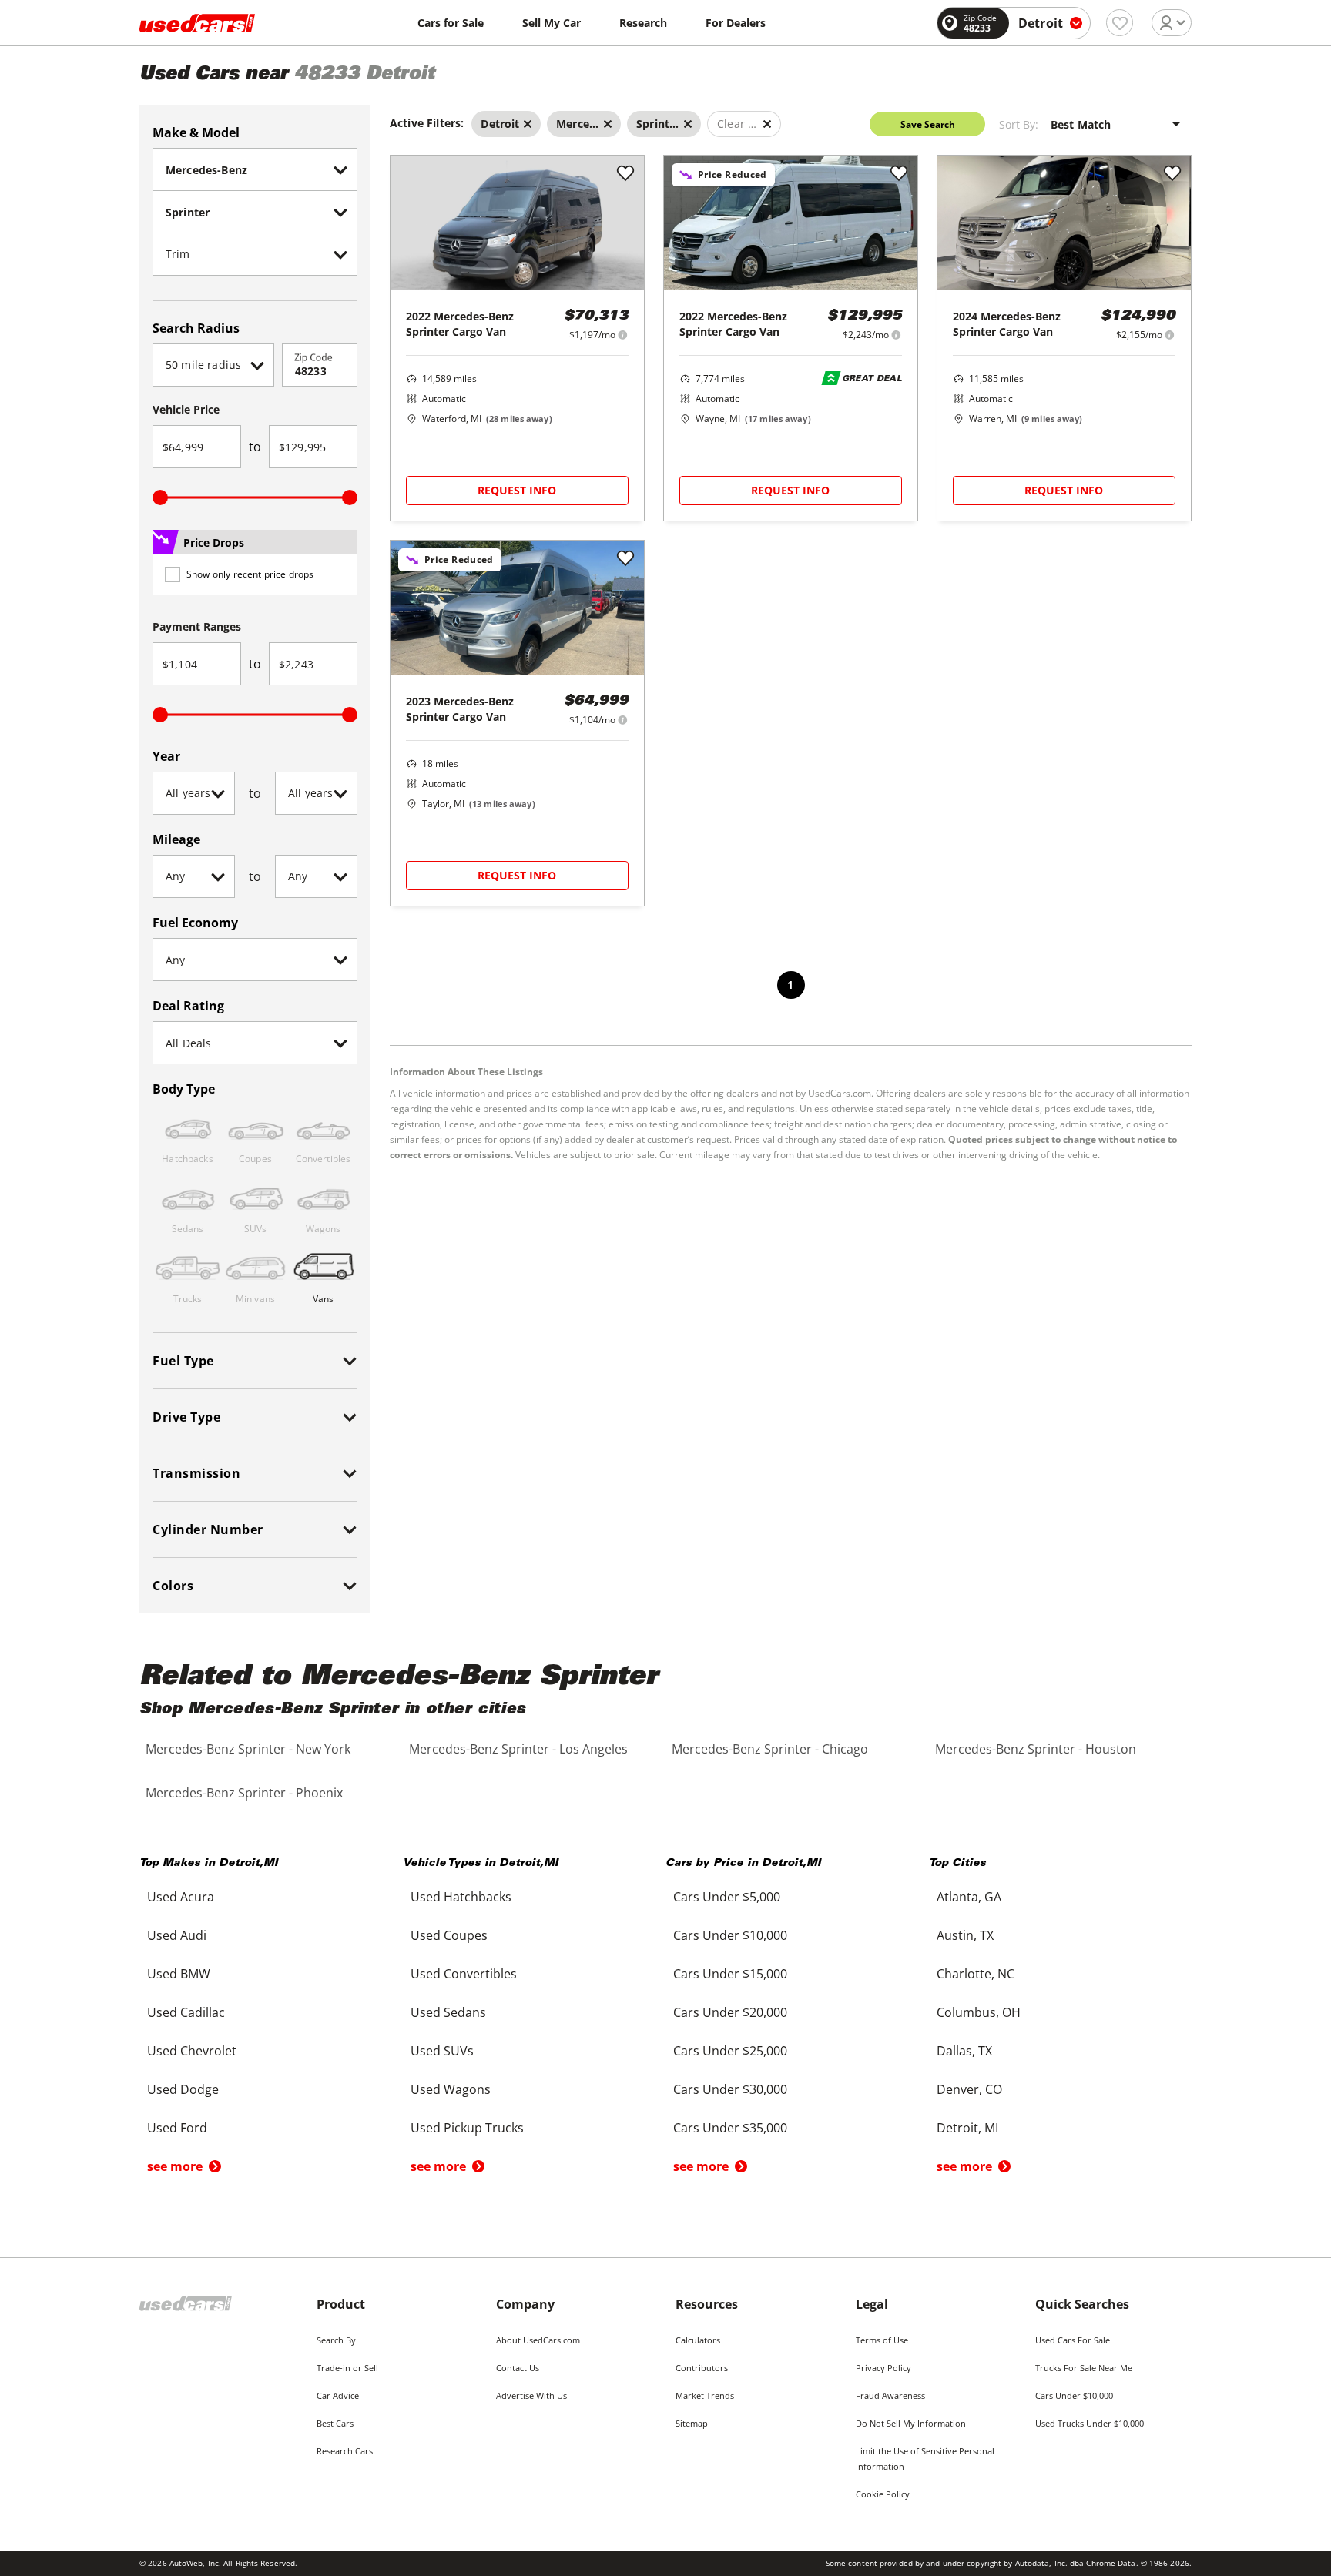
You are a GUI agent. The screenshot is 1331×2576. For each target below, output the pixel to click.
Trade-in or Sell (347, 2368)
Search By (336, 2340)
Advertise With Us (531, 2395)
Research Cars (345, 2451)
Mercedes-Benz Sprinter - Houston (1036, 1749)
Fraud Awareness (890, 2395)
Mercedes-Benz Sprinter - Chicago (770, 1749)
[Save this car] (625, 174)
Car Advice (338, 2395)
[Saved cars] (1120, 23)
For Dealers (736, 23)
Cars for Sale (451, 23)
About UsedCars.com (538, 2340)
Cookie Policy (883, 2494)
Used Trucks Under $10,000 (1090, 2423)
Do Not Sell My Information (911, 2423)
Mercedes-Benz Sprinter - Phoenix (244, 1793)
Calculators (698, 2340)
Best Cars (335, 2423)
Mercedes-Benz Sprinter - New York (248, 1749)
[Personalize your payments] (623, 335)
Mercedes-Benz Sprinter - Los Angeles (518, 1749)
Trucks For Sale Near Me (1084, 2368)
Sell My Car (552, 23)
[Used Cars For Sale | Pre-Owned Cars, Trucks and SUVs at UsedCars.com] (197, 23)
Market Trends (705, 2395)
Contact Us (518, 2368)
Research (643, 23)
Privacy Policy (883, 2368)
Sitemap (692, 2423)
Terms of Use (882, 2340)
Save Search (928, 124)
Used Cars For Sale (1073, 2340)
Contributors (702, 2368)
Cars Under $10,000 (1074, 2395)
